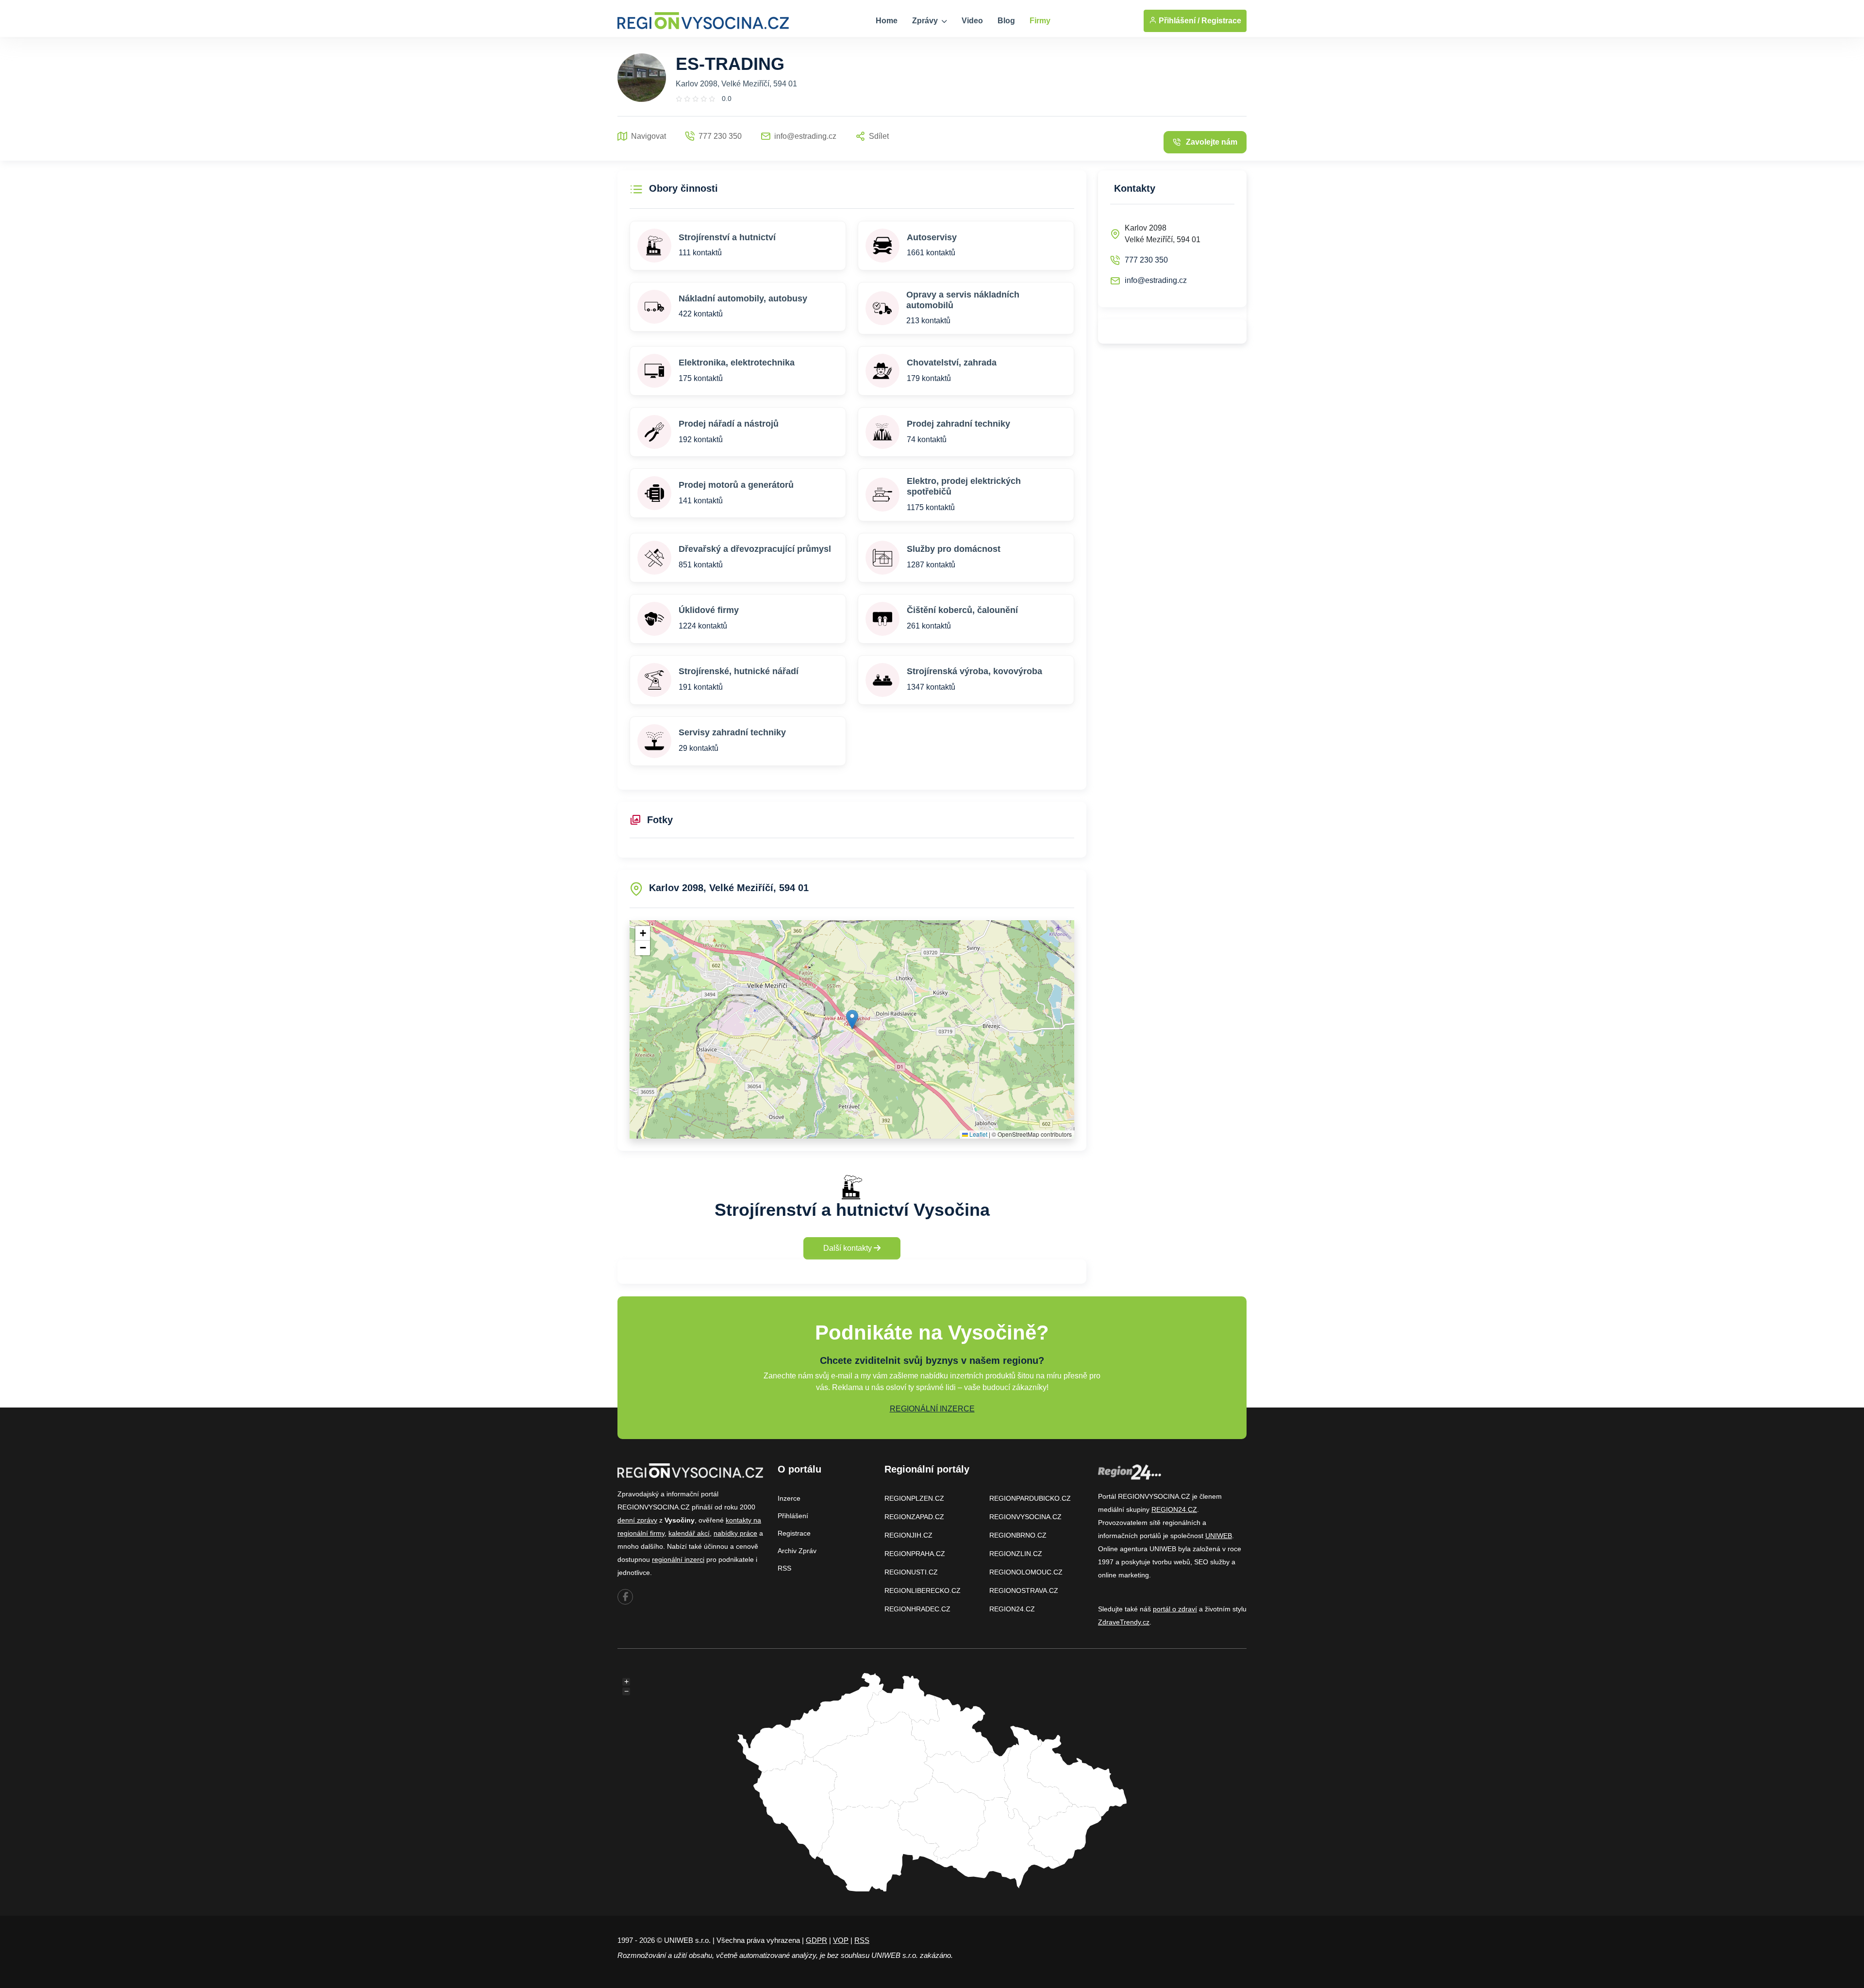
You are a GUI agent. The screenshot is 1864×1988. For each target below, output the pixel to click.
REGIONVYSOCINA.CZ (1025, 1517)
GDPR (816, 1940)
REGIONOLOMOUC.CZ (1026, 1572)
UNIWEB (1219, 1536)
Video (972, 21)
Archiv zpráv (797, 1551)
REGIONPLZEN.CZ (914, 1498)
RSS (784, 1568)
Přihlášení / (1178, 21)
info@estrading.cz (1156, 280)
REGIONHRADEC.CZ (917, 1609)
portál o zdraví (1175, 1609)
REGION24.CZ (1012, 1609)
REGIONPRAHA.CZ (915, 1554)
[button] (852, 1019)
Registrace (1221, 21)
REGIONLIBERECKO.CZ (923, 1590)
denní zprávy (637, 1520)
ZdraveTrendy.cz (1124, 1622)
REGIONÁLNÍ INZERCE (932, 1409)
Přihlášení (793, 1516)
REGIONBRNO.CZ (1018, 1535)
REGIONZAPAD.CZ (914, 1517)
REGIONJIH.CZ (908, 1535)
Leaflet (978, 1134)
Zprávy (926, 21)
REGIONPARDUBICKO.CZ (1030, 1498)
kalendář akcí (689, 1533)
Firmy (1040, 21)
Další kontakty (849, 1248)
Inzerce (789, 1498)
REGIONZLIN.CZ (1016, 1554)
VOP (841, 1940)
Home (887, 21)
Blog (1006, 21)
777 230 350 (1146, 260)
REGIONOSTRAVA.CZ (1024, 1590)
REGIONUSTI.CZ (911, 1572)
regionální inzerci (678, 1559)
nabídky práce (735, 1533)
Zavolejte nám (1212, 142)
